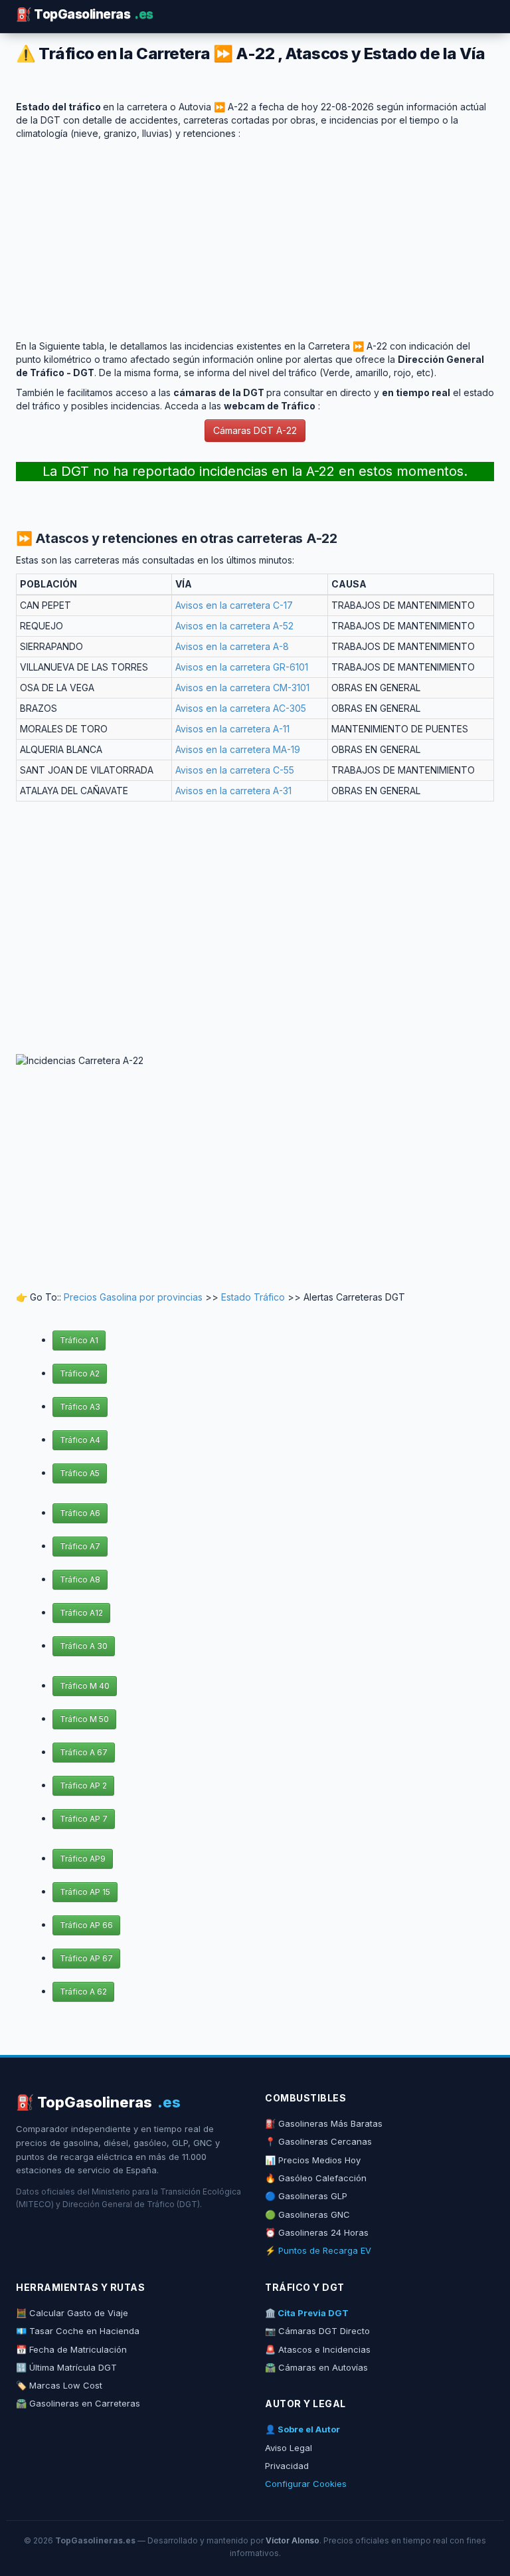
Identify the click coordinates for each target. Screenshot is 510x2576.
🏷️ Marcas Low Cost (59, 2385)
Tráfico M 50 (84, 1719)
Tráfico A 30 (84, 1646)
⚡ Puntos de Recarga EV (318, 2250)
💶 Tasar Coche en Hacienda (78, 2331)
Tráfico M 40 (85, 1686)
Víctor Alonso (293, 2540)
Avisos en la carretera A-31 (233, 791)
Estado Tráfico (253, 1297)
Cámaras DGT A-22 (255, 430)
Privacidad (287, 2466)
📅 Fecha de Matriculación (71, 2349)
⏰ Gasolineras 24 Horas (317, 2232)
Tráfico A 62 (83, 1991)
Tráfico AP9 (83, 1859)
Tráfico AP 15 (85, 1892)
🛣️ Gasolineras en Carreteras (78, 2403)
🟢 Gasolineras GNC (307, 2214)
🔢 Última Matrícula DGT (66, 2367)
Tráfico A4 (80, 1440)
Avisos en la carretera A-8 (232, 646)
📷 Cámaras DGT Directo (317, 2331)
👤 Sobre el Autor (302, 2429)
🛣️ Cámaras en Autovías (316, 2367)
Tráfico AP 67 (86, 1958)
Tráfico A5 (80, 1473)
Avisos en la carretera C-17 (234, 605)
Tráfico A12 (81, 1613)
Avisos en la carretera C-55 (235, 770)
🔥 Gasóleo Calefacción (316, 2178)
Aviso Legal (289, 2448)
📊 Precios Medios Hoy (313, 2160)
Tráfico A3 (80, 1407)
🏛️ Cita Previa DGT (307, 2313)
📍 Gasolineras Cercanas (318, 2141)
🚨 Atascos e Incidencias (318, 2349)
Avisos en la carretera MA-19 (238, 749)
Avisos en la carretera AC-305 (241, 708)
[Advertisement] (255, 233)
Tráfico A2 (80, 1373)
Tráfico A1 (79, 1340)
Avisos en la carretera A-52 (234, 626)
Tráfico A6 (80, 1513)
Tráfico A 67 (84, 1752)
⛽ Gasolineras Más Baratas (324, 2123)
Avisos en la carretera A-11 (232, 729)
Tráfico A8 (80, 1579)
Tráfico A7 (80, 1546)
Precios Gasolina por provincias (133, 1297)
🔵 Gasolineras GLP (306, 2196)
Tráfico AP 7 (84, 1819)
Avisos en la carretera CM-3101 (242, 688)
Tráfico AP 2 (83, 1785)
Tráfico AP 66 (86, 1925)
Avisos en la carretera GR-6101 (242, 667)
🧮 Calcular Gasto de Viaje (72, 2313)
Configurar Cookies (306, 2484)
